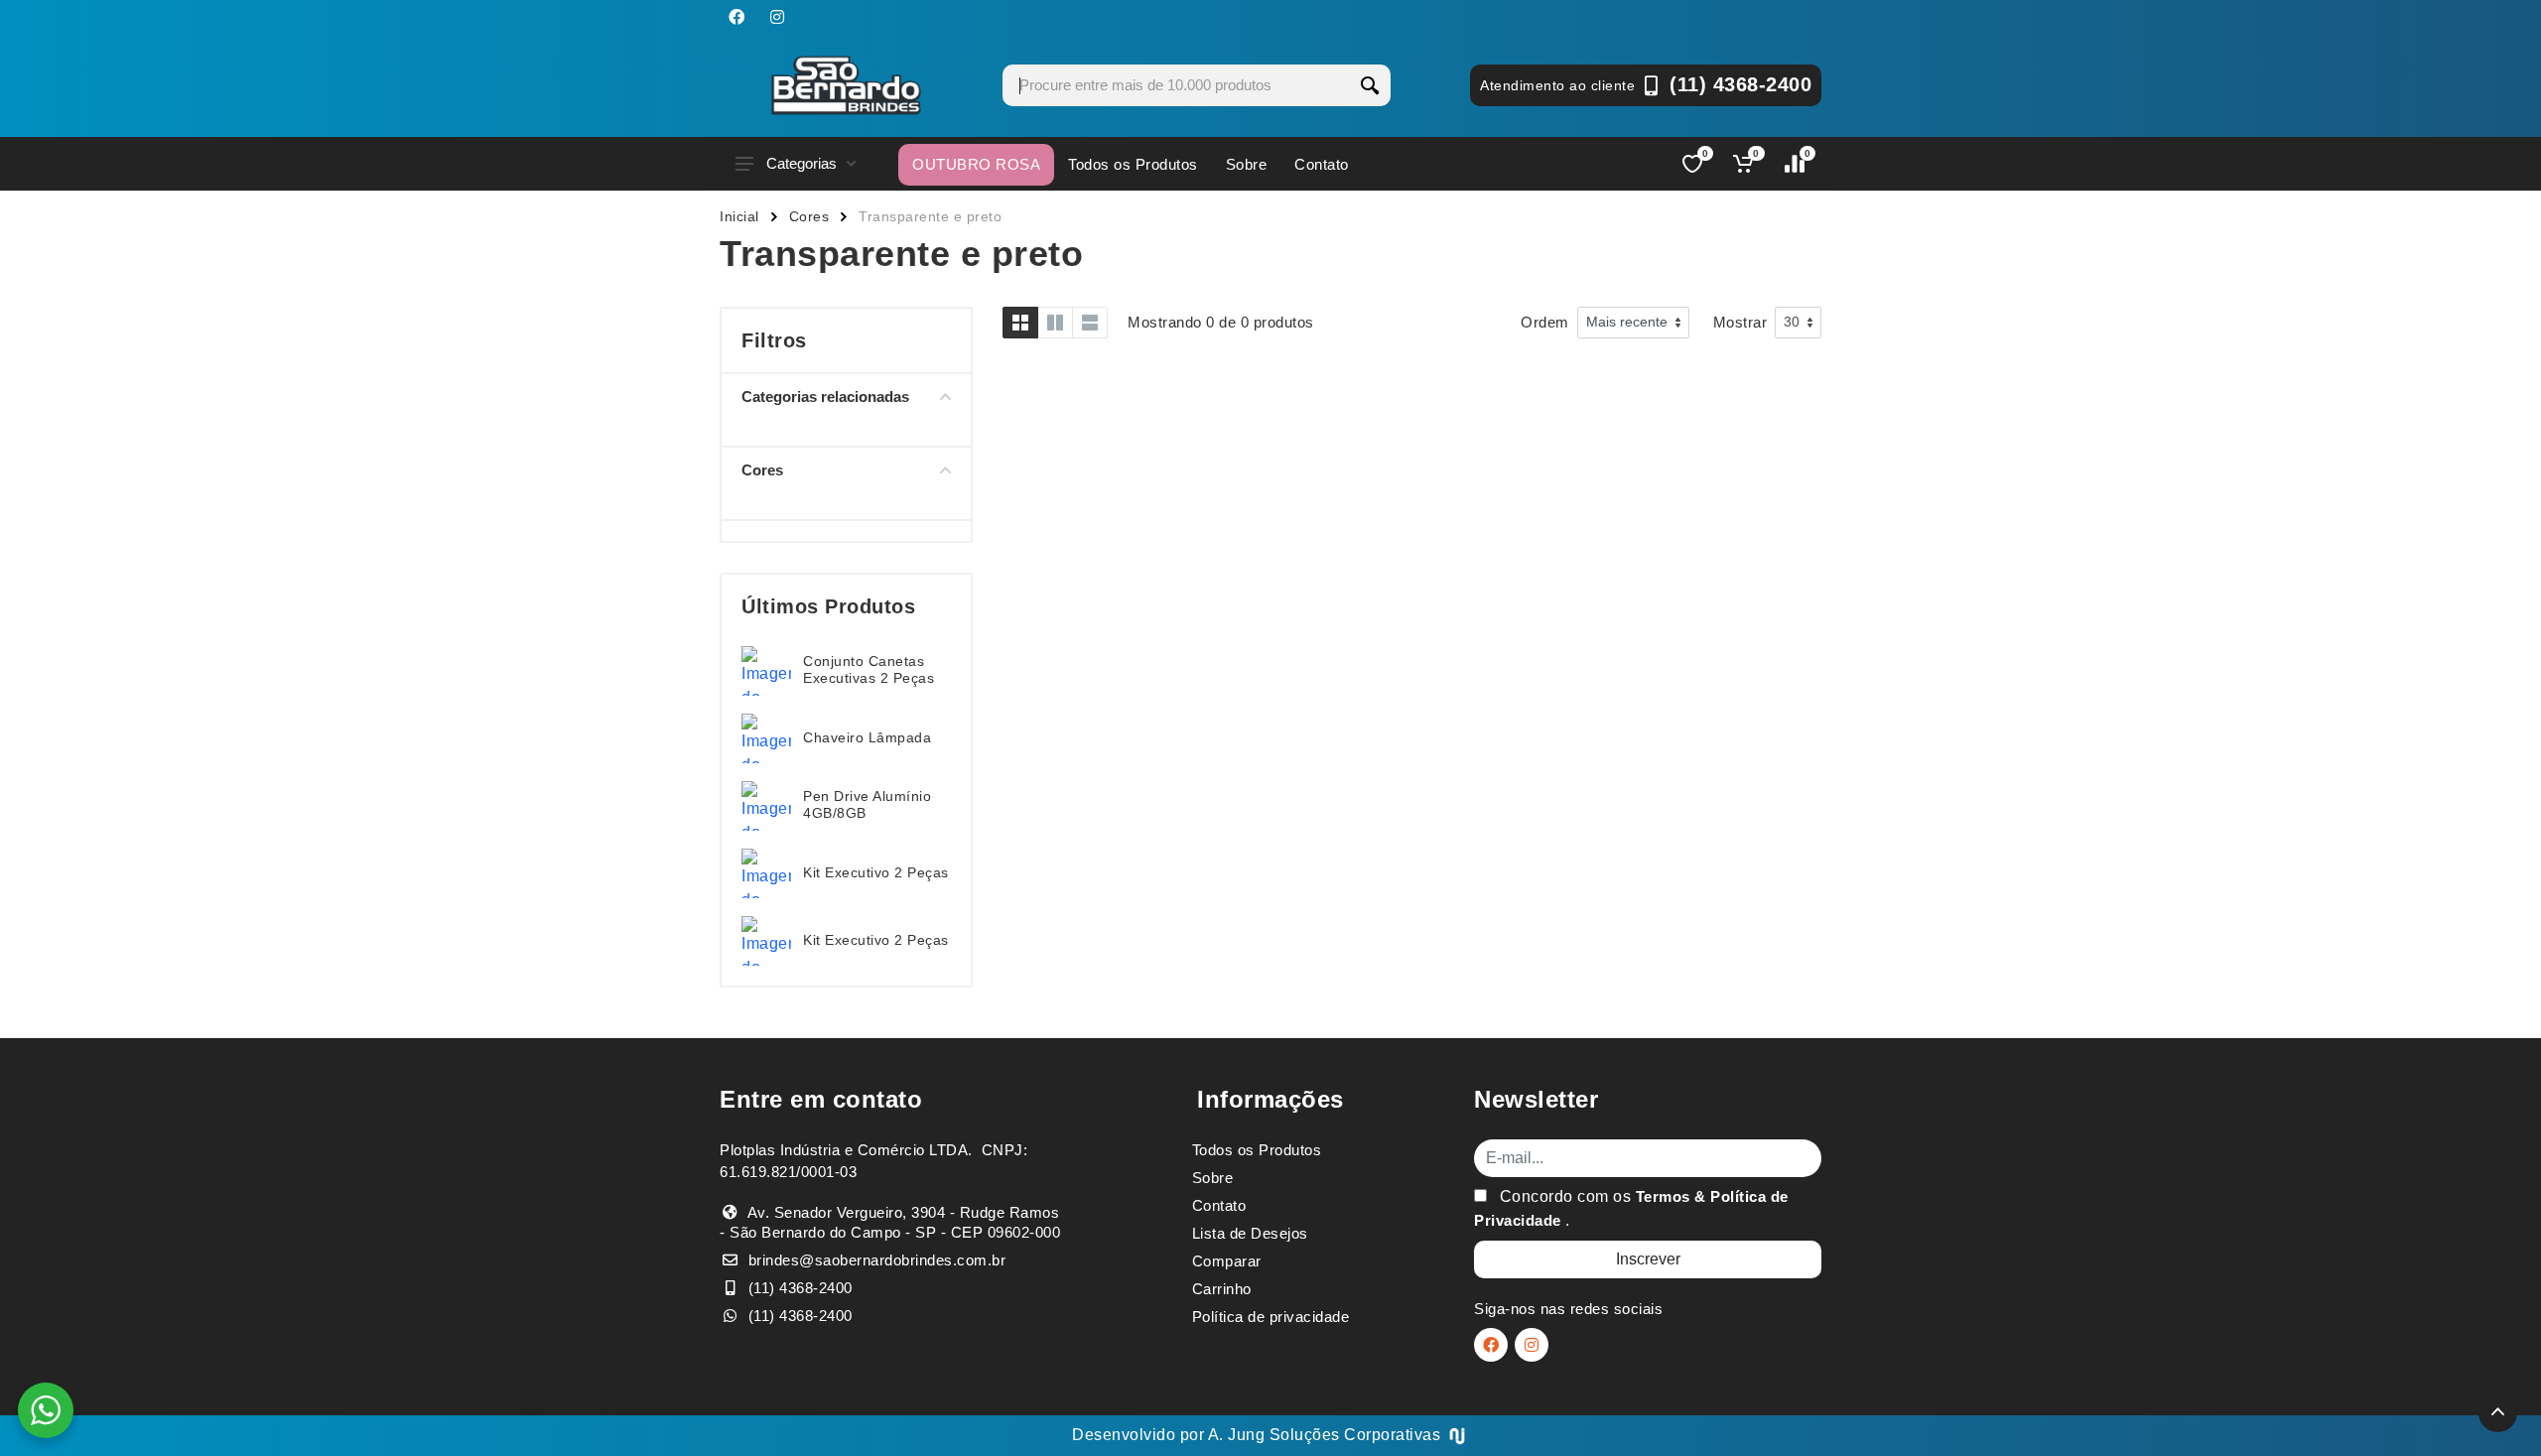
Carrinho (1222, 1289)
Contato (1322, 164)
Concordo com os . (1631, 1208)
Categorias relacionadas (825, 397)
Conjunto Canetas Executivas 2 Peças (869, 669)
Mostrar (1740, 322)
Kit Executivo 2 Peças (876, 872)
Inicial (739, 216)
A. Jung (1237, 1435)
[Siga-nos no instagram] (777, 17)
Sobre (1247, 164)
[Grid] (1020, 323)
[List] (1090, 323)
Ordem (1545, 322)
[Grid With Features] (1055, 323)
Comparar (1227, 1261)
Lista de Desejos (1250, 1233)
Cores (809, 216)
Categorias (802, 163)
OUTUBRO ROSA (976, 164)
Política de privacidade (1271, 1317)
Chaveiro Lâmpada (867, 737)
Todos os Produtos (1133, 164)
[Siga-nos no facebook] (736, 17)
